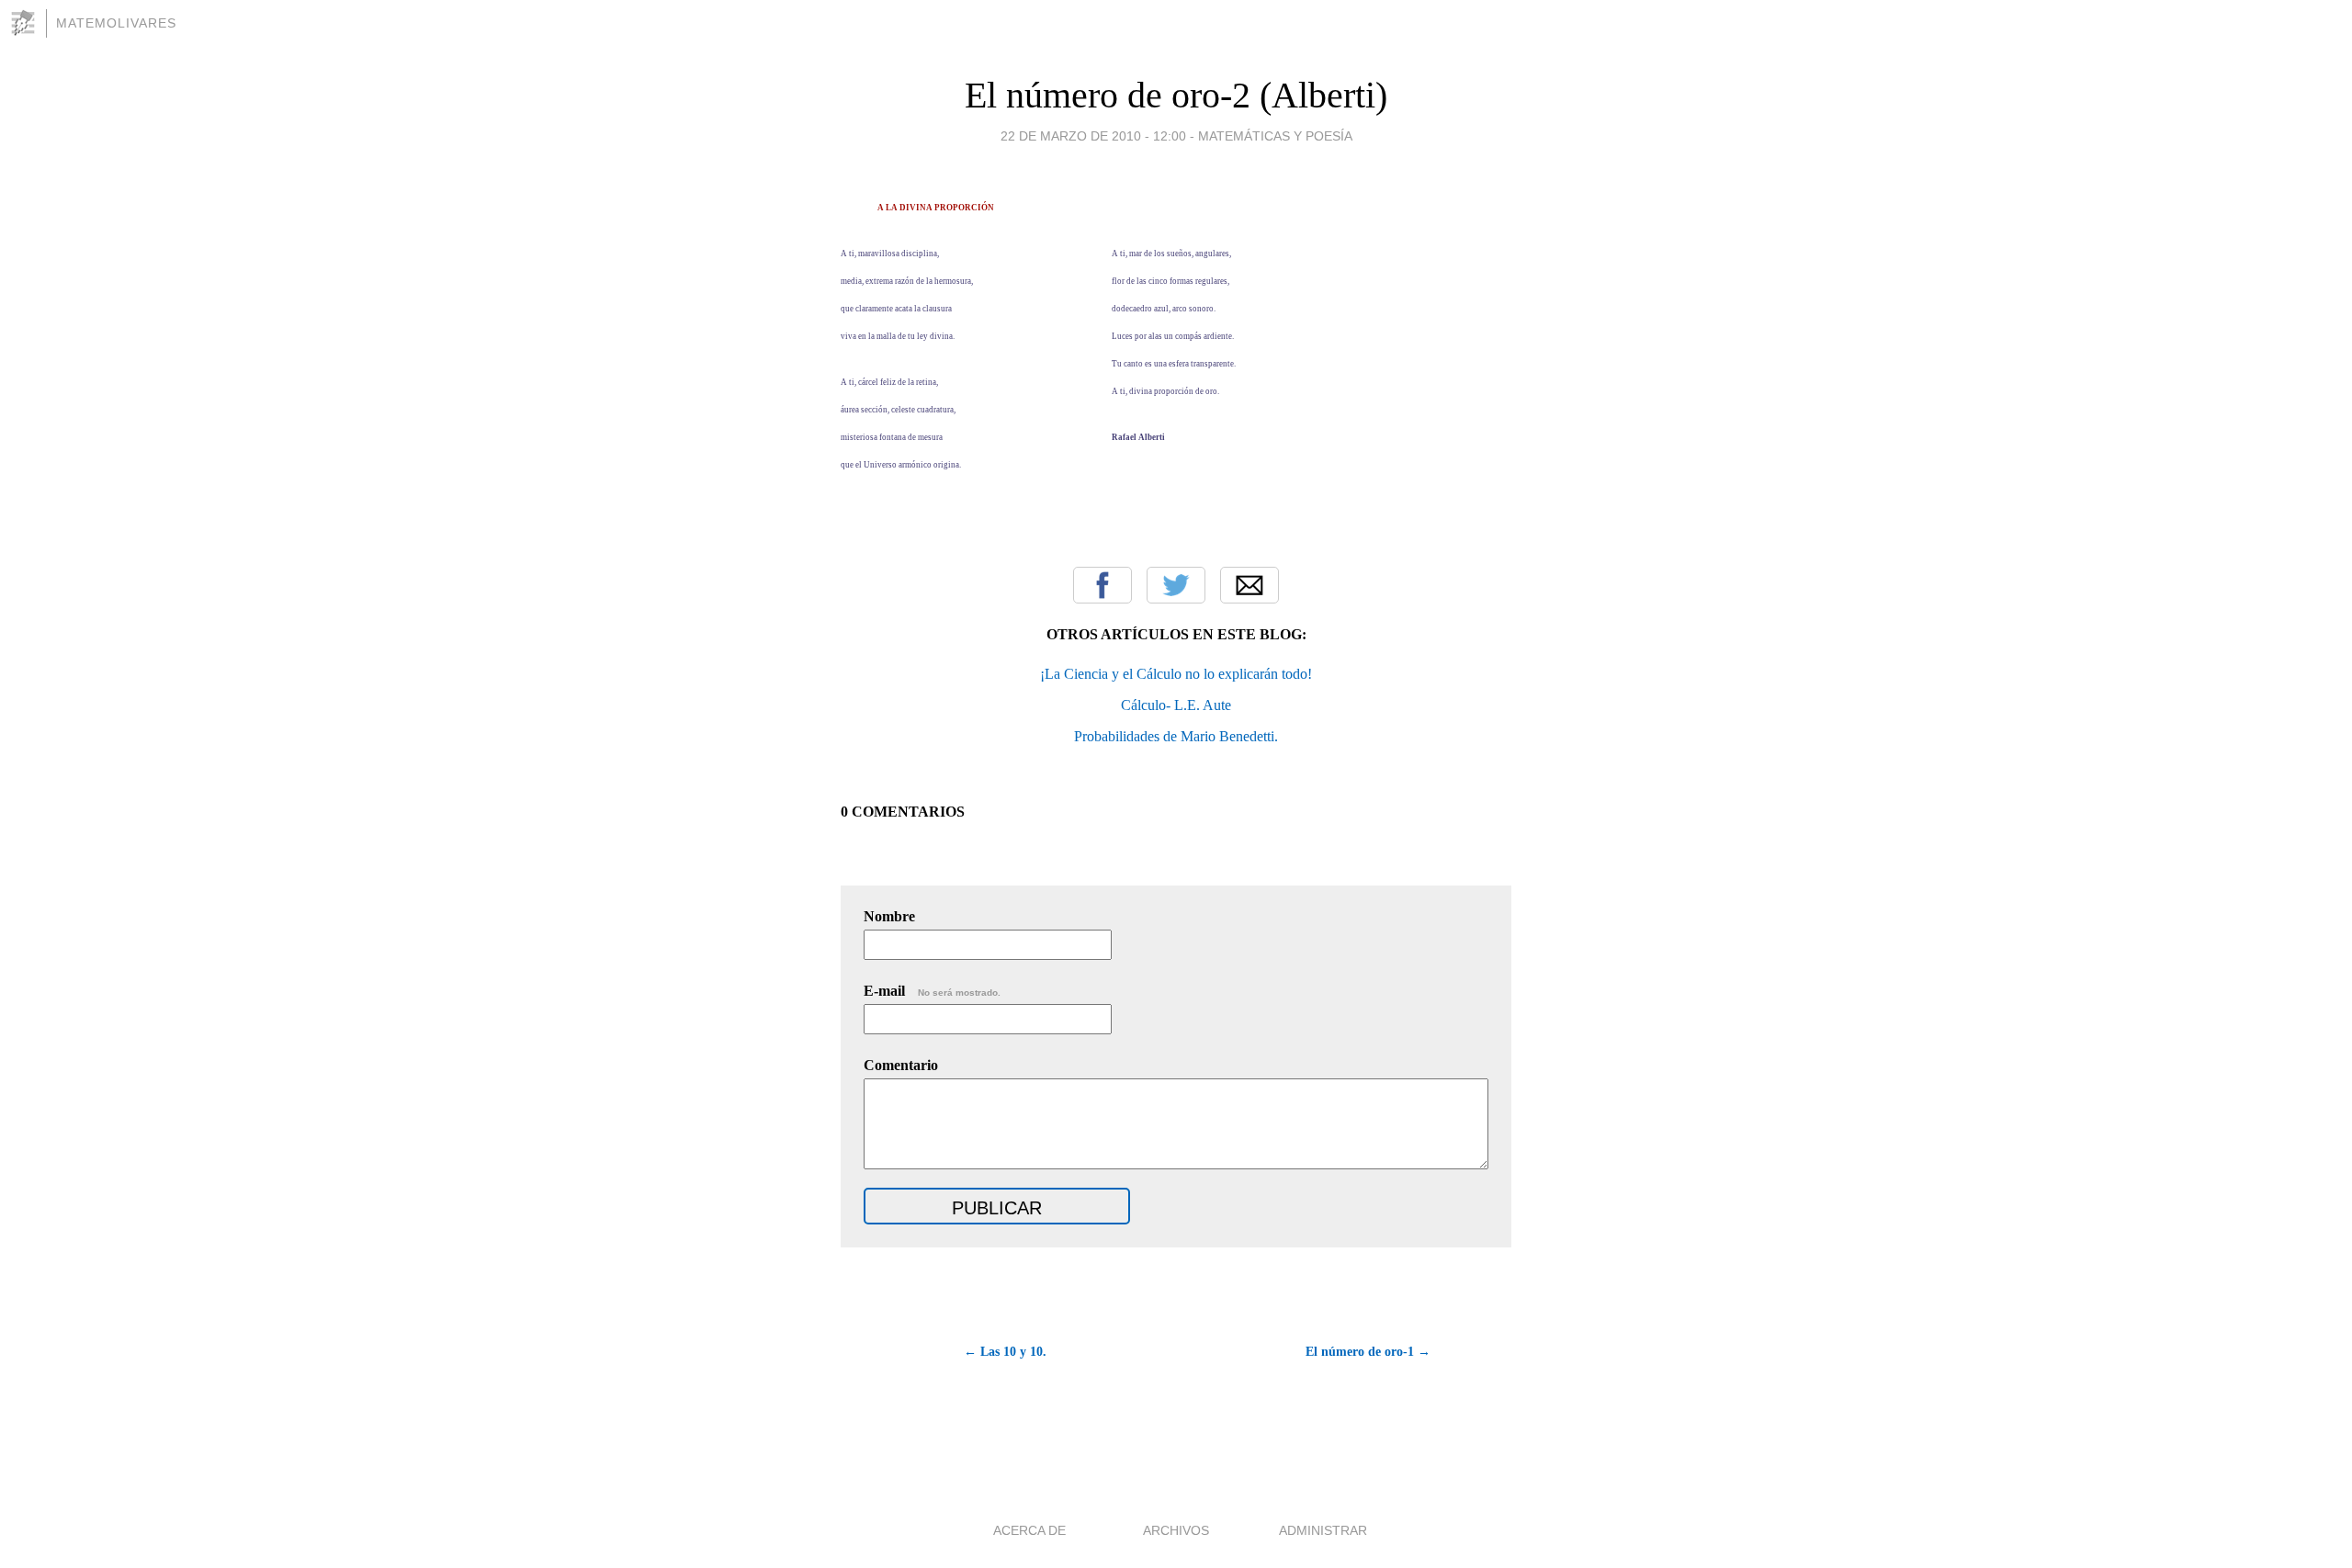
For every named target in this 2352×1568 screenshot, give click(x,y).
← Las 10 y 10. (1005, 1352)
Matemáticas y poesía (1275, 136)
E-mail (932, 991)
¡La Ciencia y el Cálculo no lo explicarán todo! (1176, 674)
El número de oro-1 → (1368, 1352)
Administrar (1323, 1530)
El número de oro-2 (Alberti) (1176, 95)
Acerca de (1029, 1530)
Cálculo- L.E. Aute (1176, 705)
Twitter (1176, 585)
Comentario (901, 1065)
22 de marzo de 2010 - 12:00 (1093, 136)
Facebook (1102, 585)
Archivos (1176, 1530)
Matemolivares (116, 23)
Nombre (889, 916)
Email (1249, 585)
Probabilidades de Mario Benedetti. (1176, 736)
